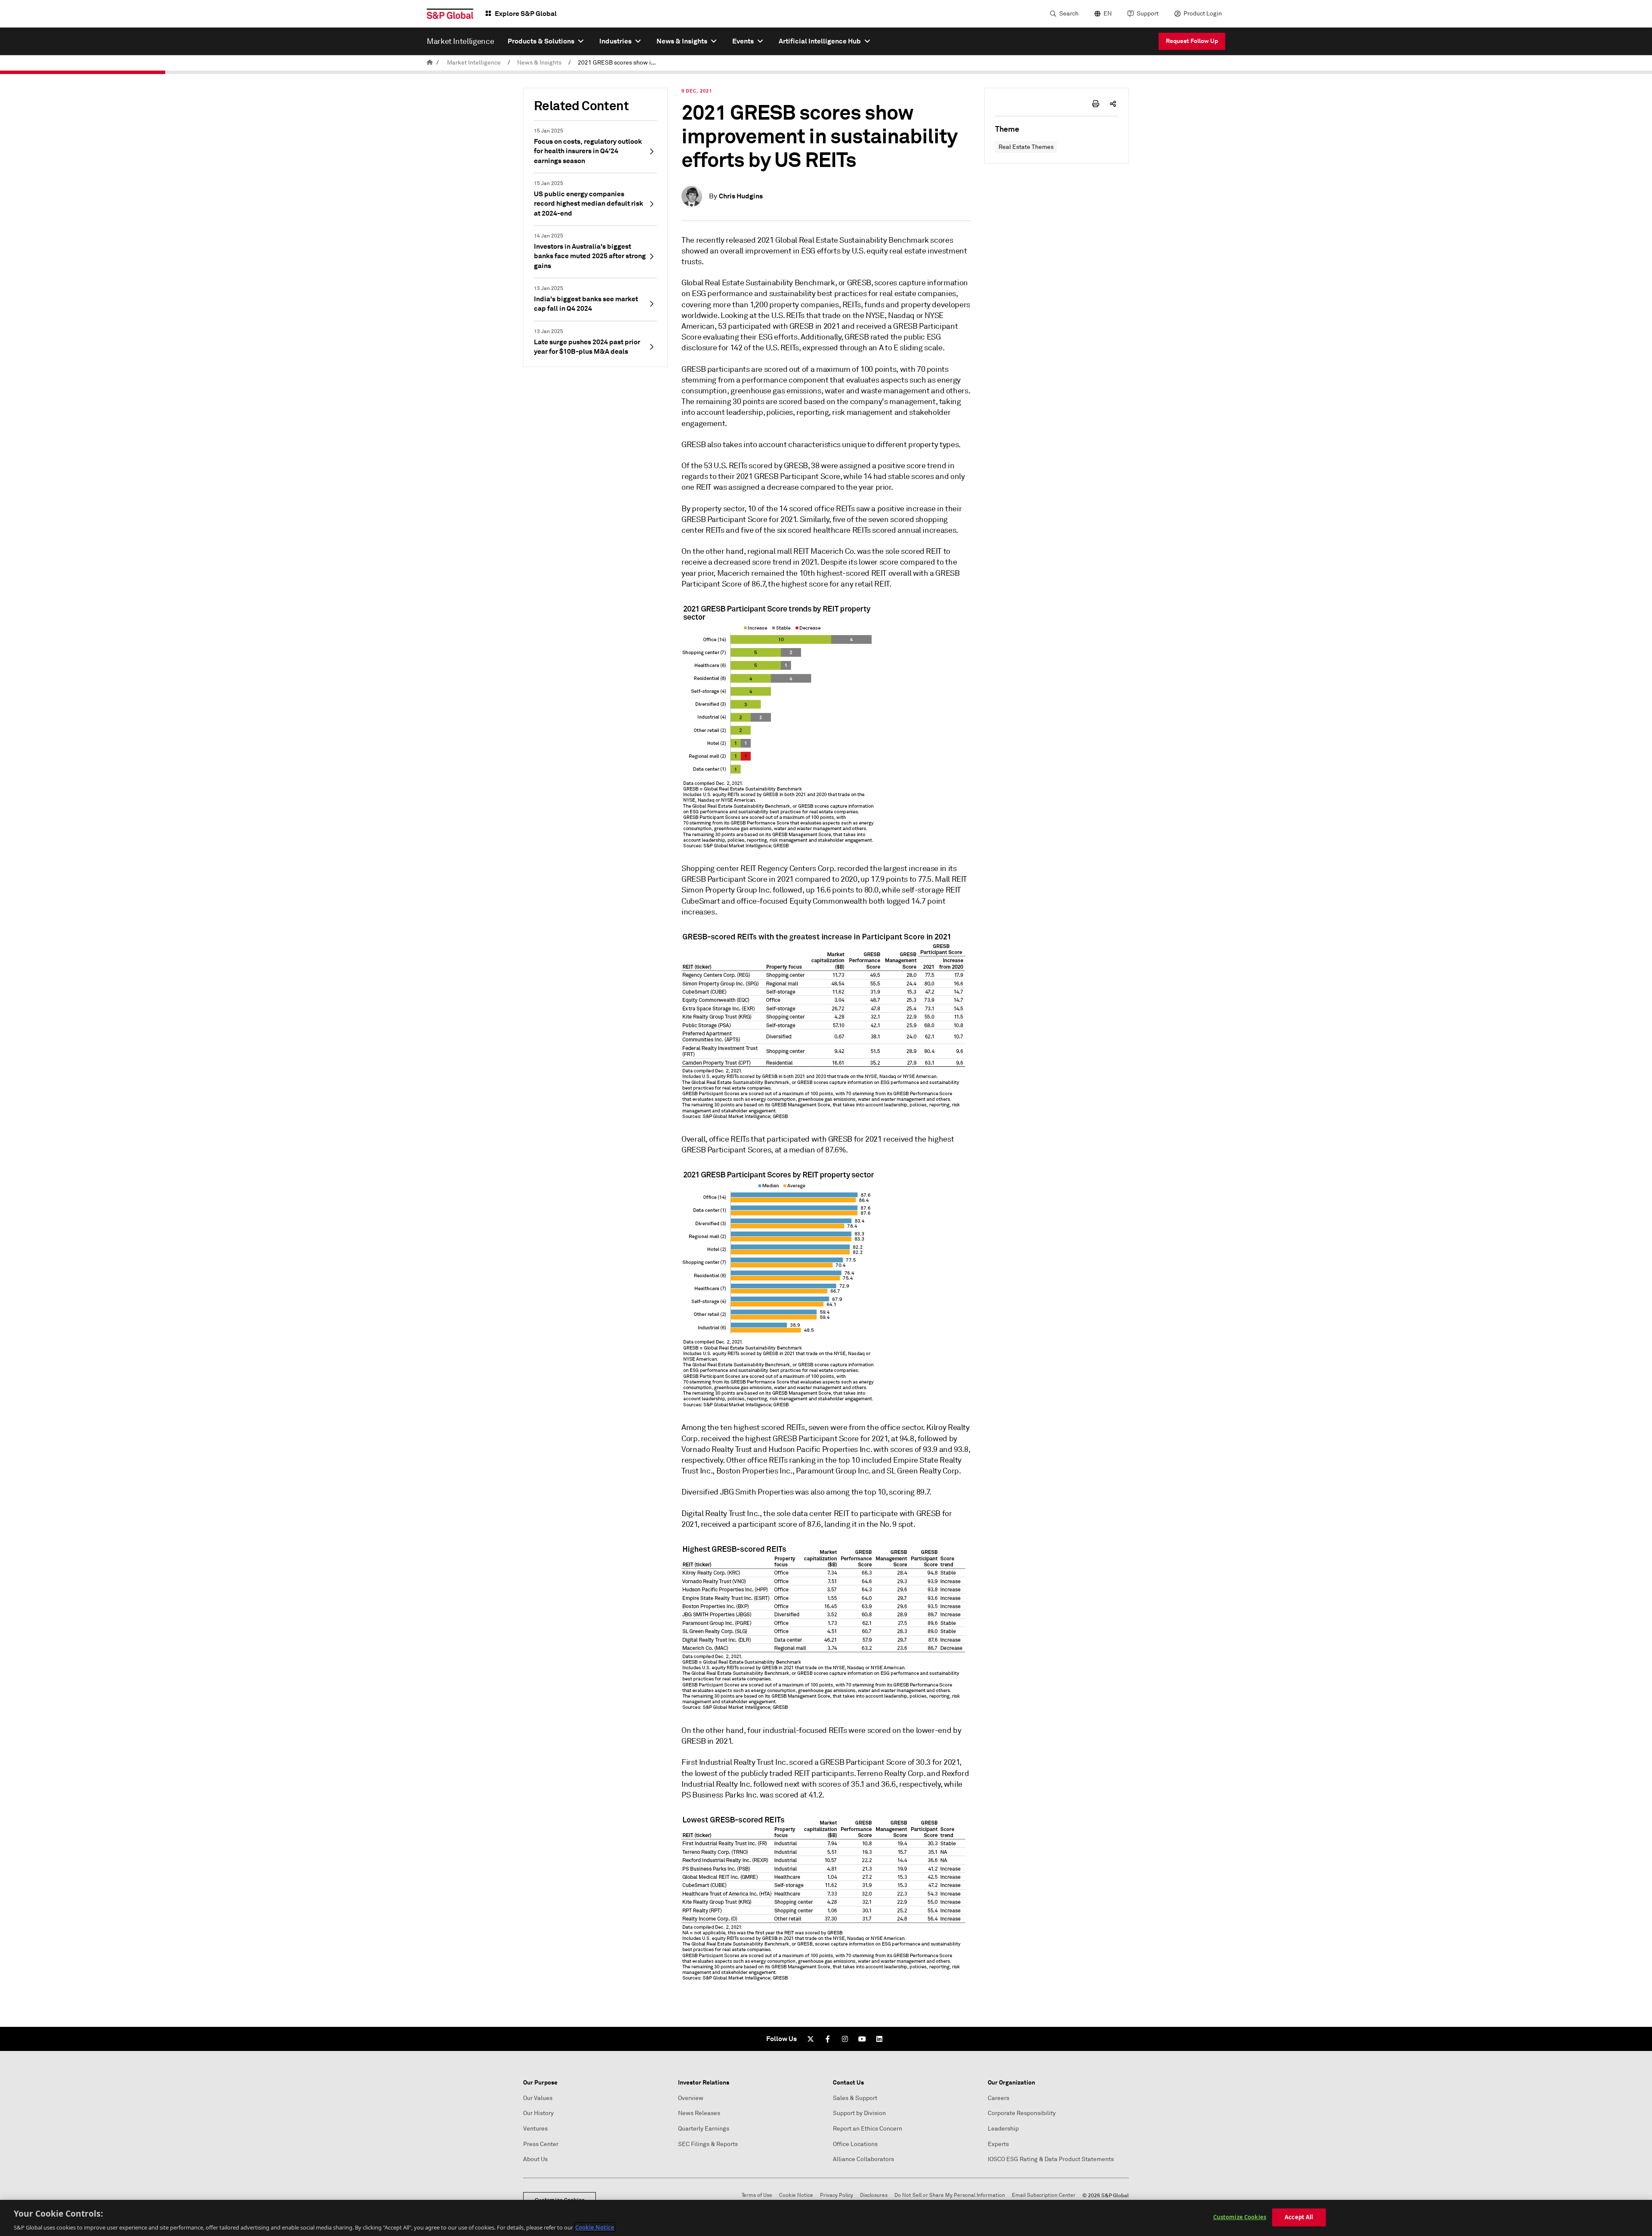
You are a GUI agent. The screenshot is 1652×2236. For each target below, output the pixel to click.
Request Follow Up (1192, 41)
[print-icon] (1096, 104)
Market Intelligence (474, 63)
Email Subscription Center (1044, 2195)
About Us (535, 2159)
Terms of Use (757, 2195)
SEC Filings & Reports (708, 2144)
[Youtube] (862, 2039)
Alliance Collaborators (863, 2159)
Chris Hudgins (741, 196)
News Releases (699, 2113)
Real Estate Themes (1026, 147)
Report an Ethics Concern (868, 2129)
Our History (538, 2113)
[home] (430, 63)
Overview (691, 2098)
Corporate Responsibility (1022, 2113)
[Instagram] (845, 2039)
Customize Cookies (1240, 2217)
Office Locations (855, 2144)
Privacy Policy (837, 2195)
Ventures (535, 2129)
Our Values (538, 2098)
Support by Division (859, 2113)
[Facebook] (828, 2039)
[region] (826, 2218)
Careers (999, 2098)
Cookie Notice (796, 2195)
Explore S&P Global (526, 14)
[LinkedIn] (879, 2039)
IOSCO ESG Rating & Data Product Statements (1051, 2159)
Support (1148, 14)
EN (1108, 14)
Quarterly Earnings (704, 2129)
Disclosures (874, 2195)
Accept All (1299, 2217)
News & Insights (539, 63)
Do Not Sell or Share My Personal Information (950, 2195)
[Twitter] (811, 2039)
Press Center (541, 2144)
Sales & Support (855, 2098)
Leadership (1003, 2129)
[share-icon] (1113, 104)
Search (1069, 14)
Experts (998, 2144)
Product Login (1203, 14)
